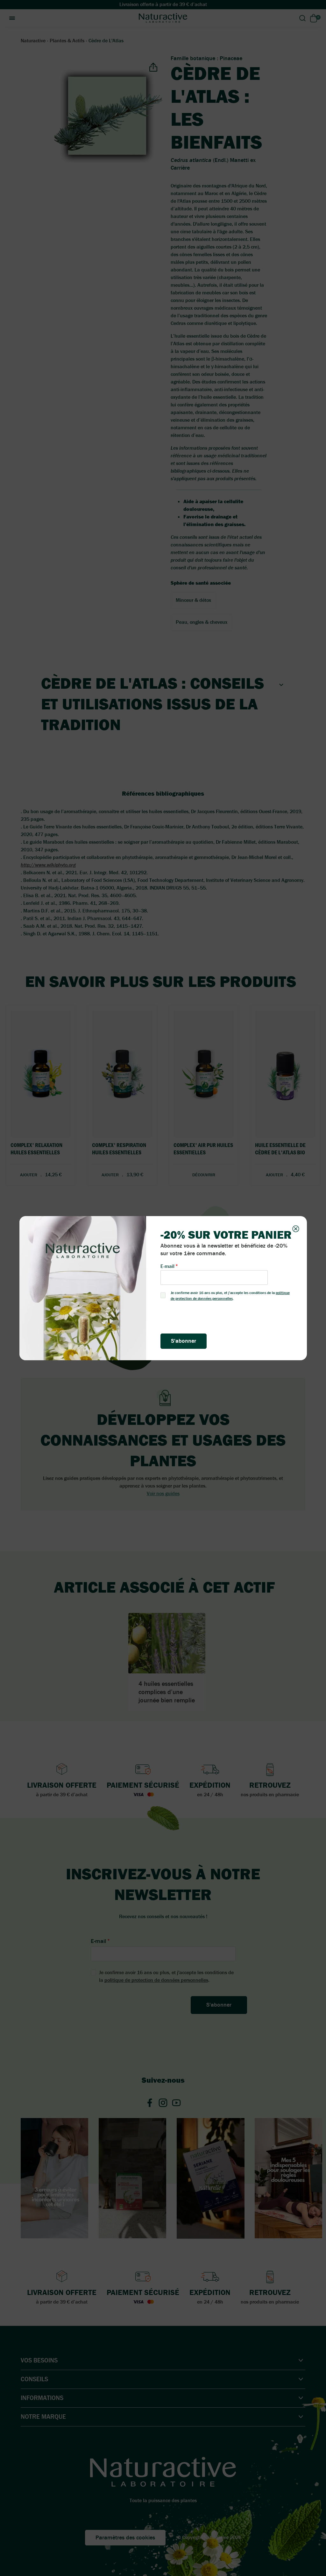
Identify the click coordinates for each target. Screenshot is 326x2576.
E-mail (167, 1266)
